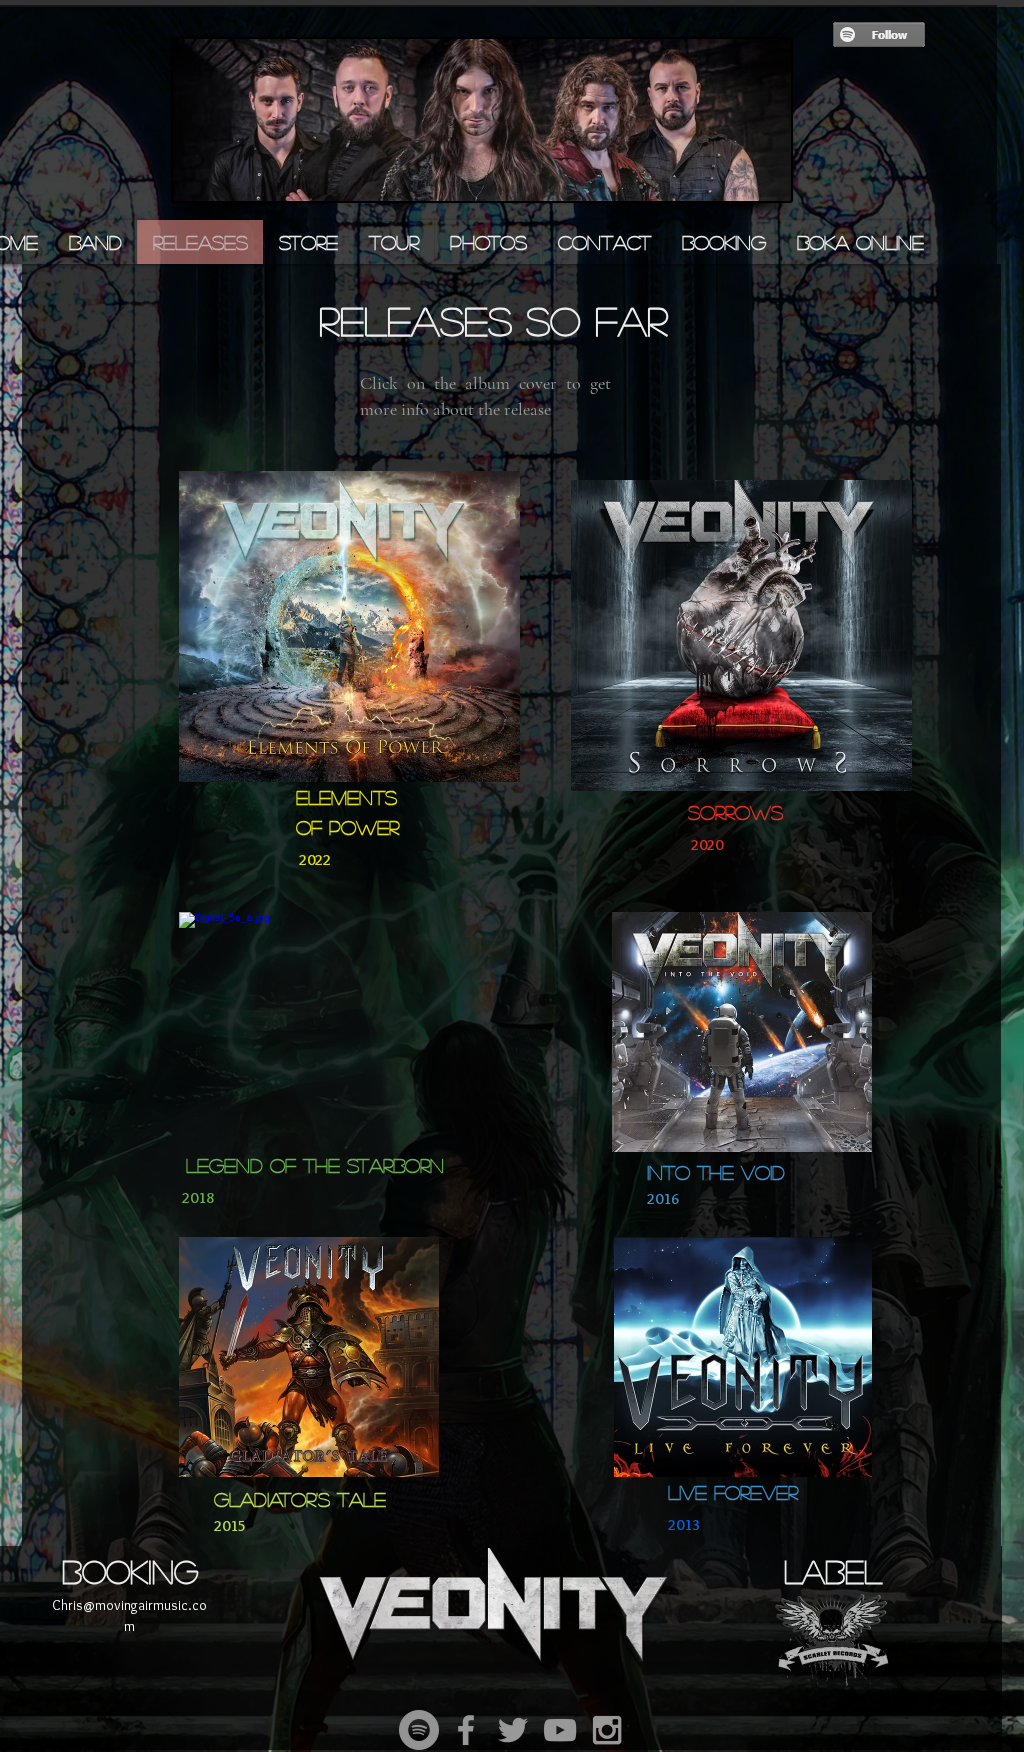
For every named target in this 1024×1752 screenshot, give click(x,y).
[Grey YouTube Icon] (560, 1730)
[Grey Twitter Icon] (513, 1730)
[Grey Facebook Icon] (466, 1730)
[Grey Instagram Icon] (607, 1730)
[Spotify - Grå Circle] (419, 1730)
